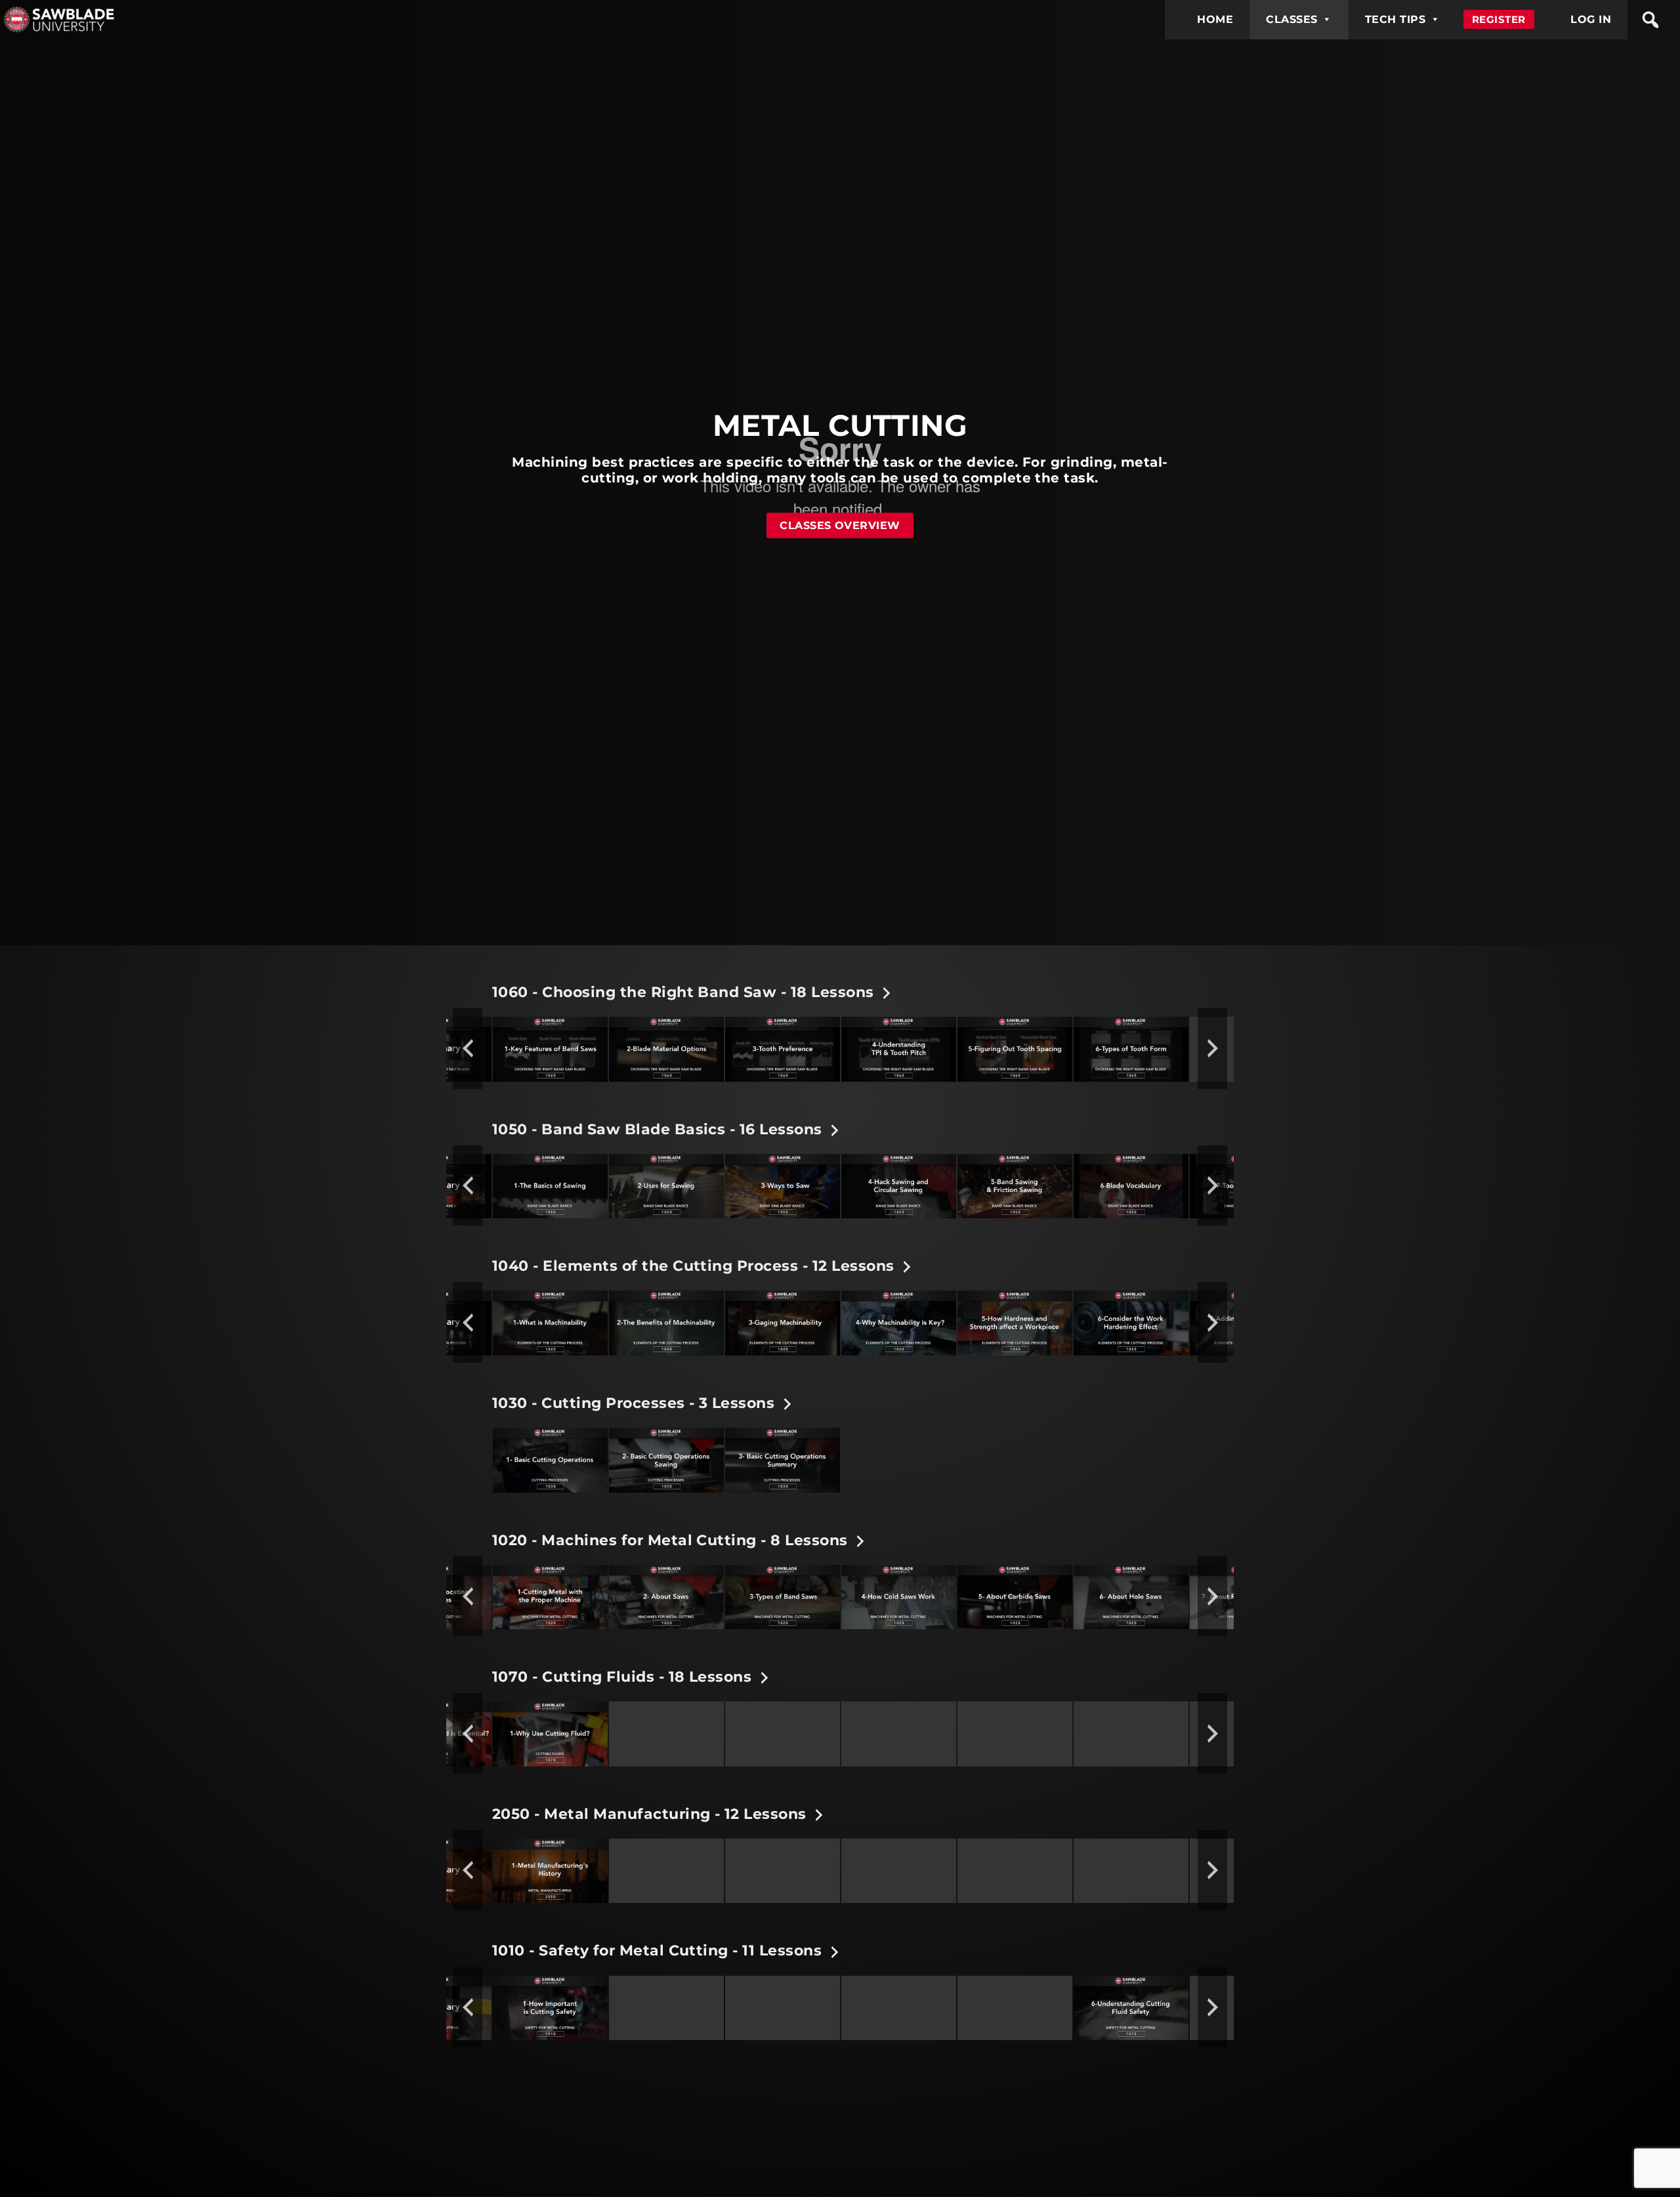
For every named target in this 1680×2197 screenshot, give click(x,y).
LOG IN (1591, 19)
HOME (1215, 19)
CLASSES (1291, 19)
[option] (550, 1048)
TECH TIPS (1395, 19)
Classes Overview (840, 525)
